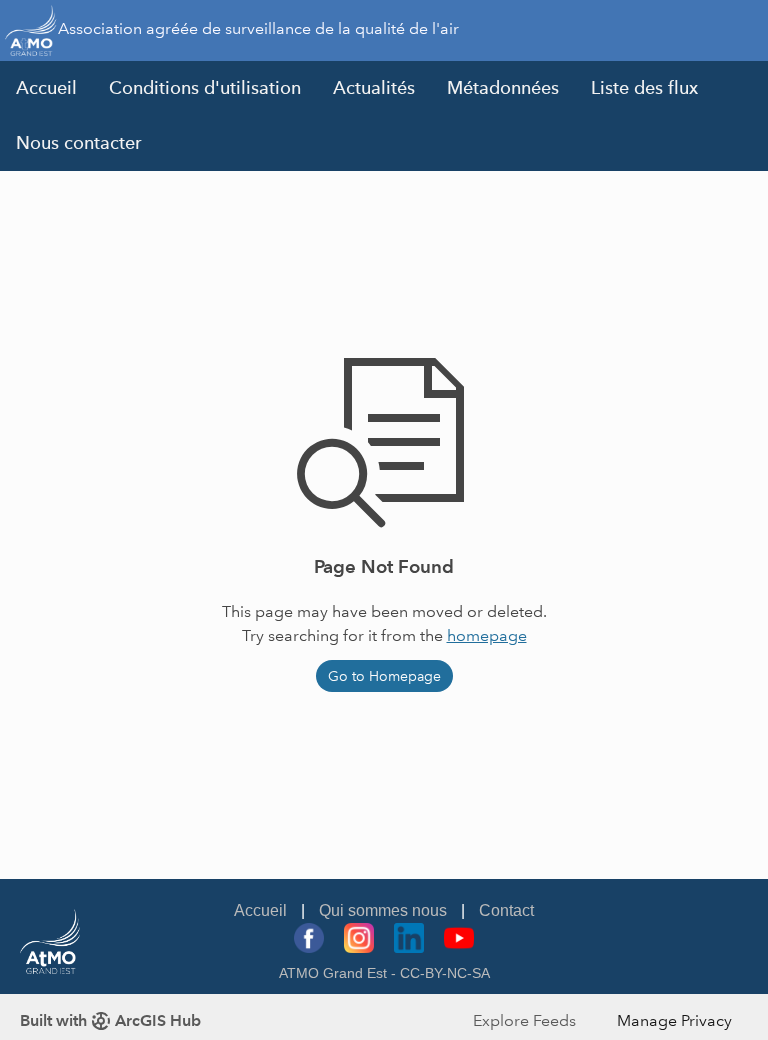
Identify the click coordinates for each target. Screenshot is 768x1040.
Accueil (46, 88)
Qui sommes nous (383, 910)
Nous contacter (79, 143)
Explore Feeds (524, 1020)
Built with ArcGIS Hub (110, 1020)
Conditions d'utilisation (205, 88)
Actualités (374, 88)
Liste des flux (644, 88)
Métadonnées (503, 88)
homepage (487, 635)
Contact (506, 910)
